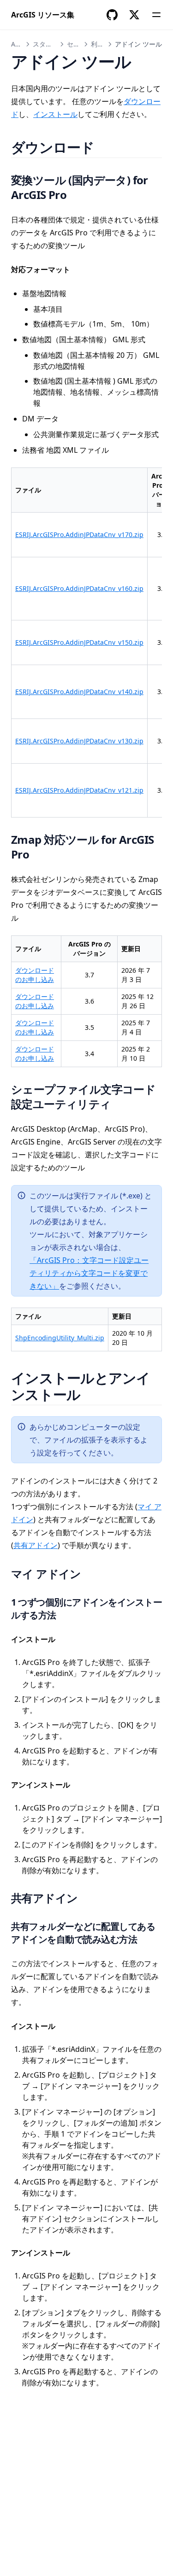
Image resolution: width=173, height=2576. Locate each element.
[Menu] (156, 15)
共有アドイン (36, 1545)
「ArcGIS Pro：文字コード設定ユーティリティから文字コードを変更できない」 (89, 1273)
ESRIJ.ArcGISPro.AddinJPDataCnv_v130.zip (79, 741)
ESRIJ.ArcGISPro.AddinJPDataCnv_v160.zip (79, 588)
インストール (55, 114)
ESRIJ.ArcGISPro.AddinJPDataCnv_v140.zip (79, 692)
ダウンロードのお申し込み (35, 975)
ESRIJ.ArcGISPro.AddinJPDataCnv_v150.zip (79, 642)
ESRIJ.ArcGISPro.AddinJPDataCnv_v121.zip (79, 790)
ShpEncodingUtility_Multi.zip (60, 1338)
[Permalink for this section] (106, 147)
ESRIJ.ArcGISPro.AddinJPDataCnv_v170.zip (79, 534)
